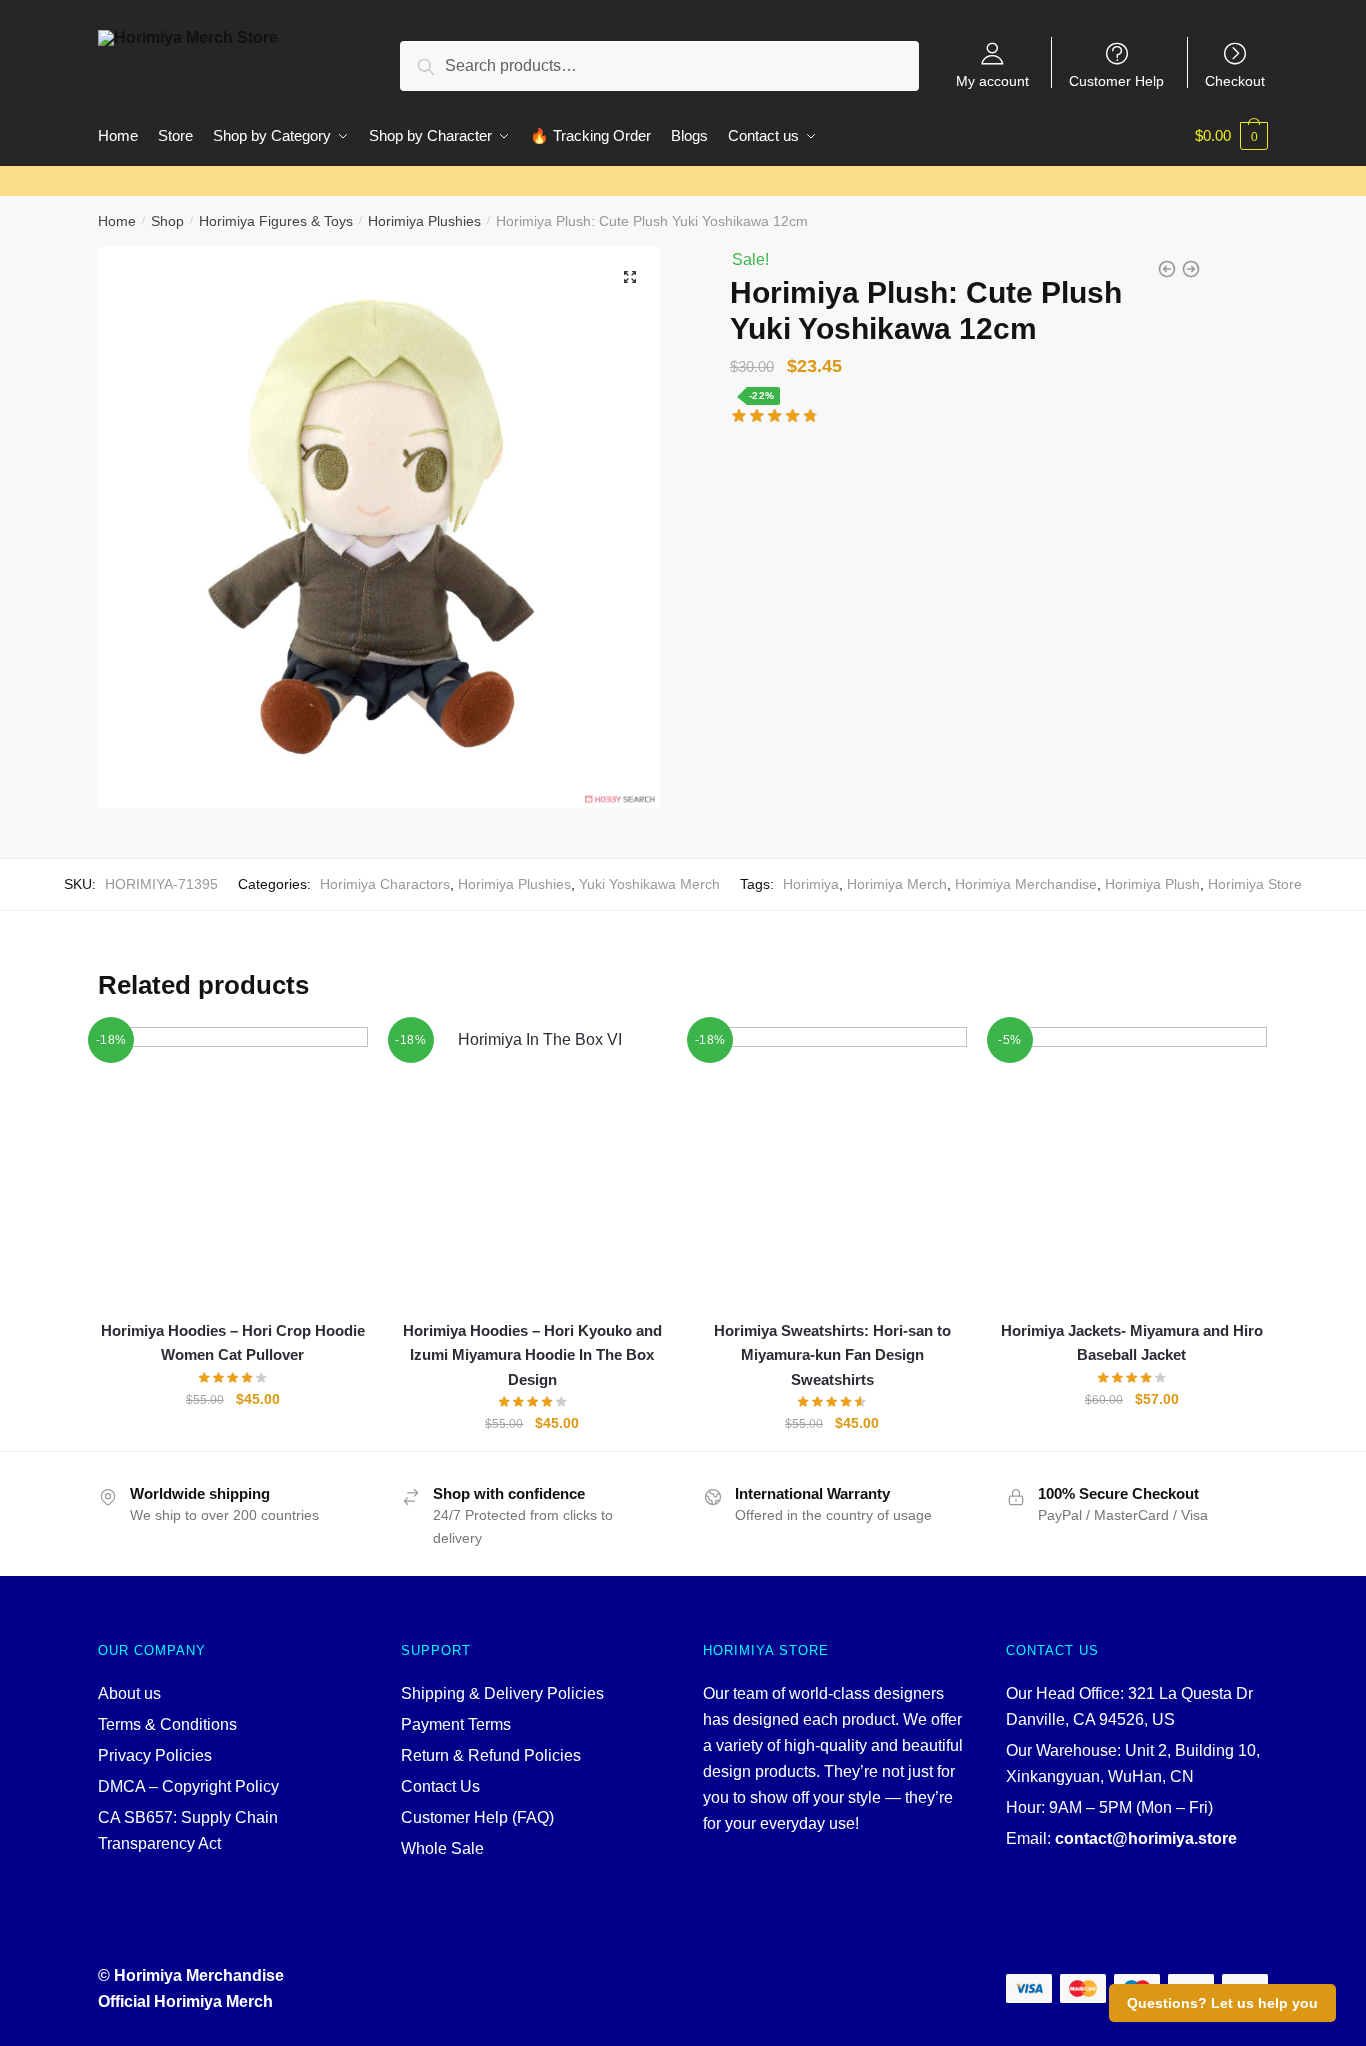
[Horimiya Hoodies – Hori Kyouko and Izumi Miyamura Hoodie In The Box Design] (533, 1162)
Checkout (1235, 80)
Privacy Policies (155, 1755)
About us (129, 1693)
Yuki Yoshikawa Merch (649, 884)
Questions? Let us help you (1222, 2003)
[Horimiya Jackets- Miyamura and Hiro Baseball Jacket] (1132, 1162)
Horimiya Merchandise (1026, 884)
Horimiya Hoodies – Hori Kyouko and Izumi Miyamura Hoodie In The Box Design (532, 1355)
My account (992, 80)
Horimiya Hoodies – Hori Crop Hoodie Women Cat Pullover (233, 1342)
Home (117, 221)
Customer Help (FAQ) (477, 1817)
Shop (167, 221)
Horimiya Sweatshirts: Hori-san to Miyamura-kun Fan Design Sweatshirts (832, 1355)
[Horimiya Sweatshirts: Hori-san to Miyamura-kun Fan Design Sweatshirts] (832, 1162)
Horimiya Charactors (385, 884)
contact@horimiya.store (1146, 1838)
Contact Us (440, 1786)
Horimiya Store (1255, 884)
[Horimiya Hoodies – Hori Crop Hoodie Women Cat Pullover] (233, 1162)
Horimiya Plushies (424, 221)
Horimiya (811, 884)
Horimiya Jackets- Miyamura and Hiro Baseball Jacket (1132, 1342)
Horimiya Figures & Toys (276, 221)
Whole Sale (442, 1848)
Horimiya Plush (1152, 884)
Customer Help (1116, 80)
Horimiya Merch (897, 884)
